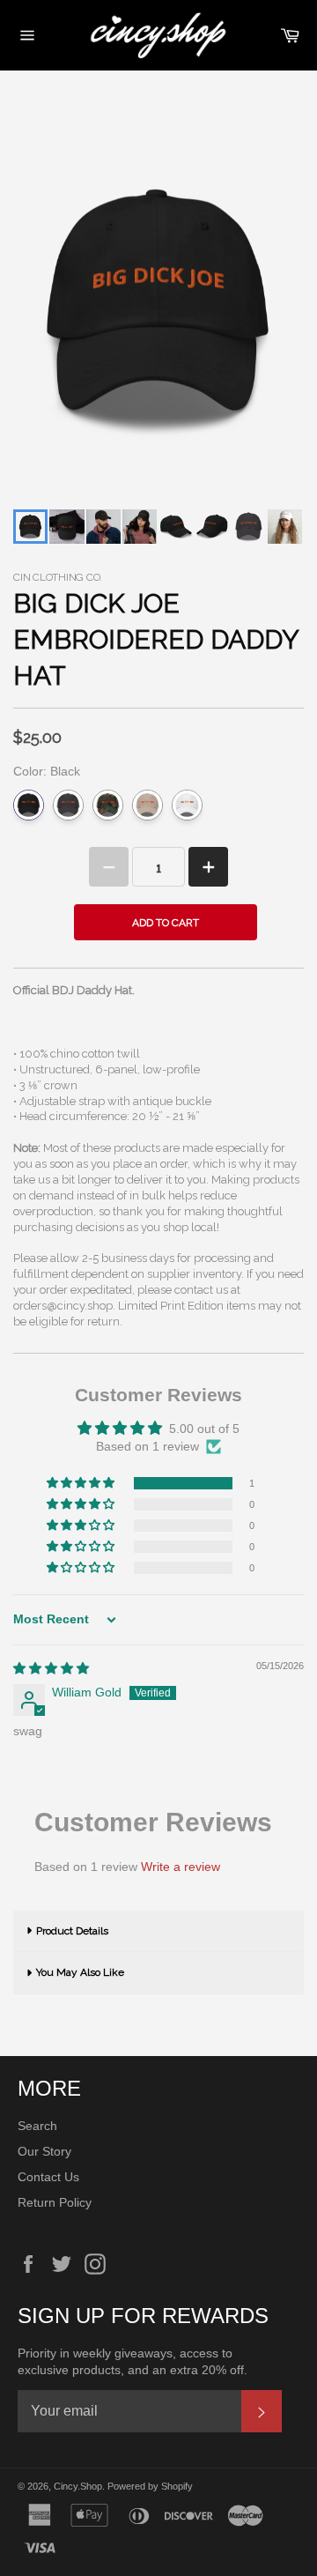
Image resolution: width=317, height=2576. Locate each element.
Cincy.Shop (78, 2486)
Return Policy (55, 2202)
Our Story (44, 2151)
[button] (82, 1483)
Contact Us (48, 2177)
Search (37, 2126)
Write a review (181, 1867)
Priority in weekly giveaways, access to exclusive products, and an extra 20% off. (133, 2361)
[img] (51, 1668)
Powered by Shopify (150, 2486)
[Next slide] (279, 527)
